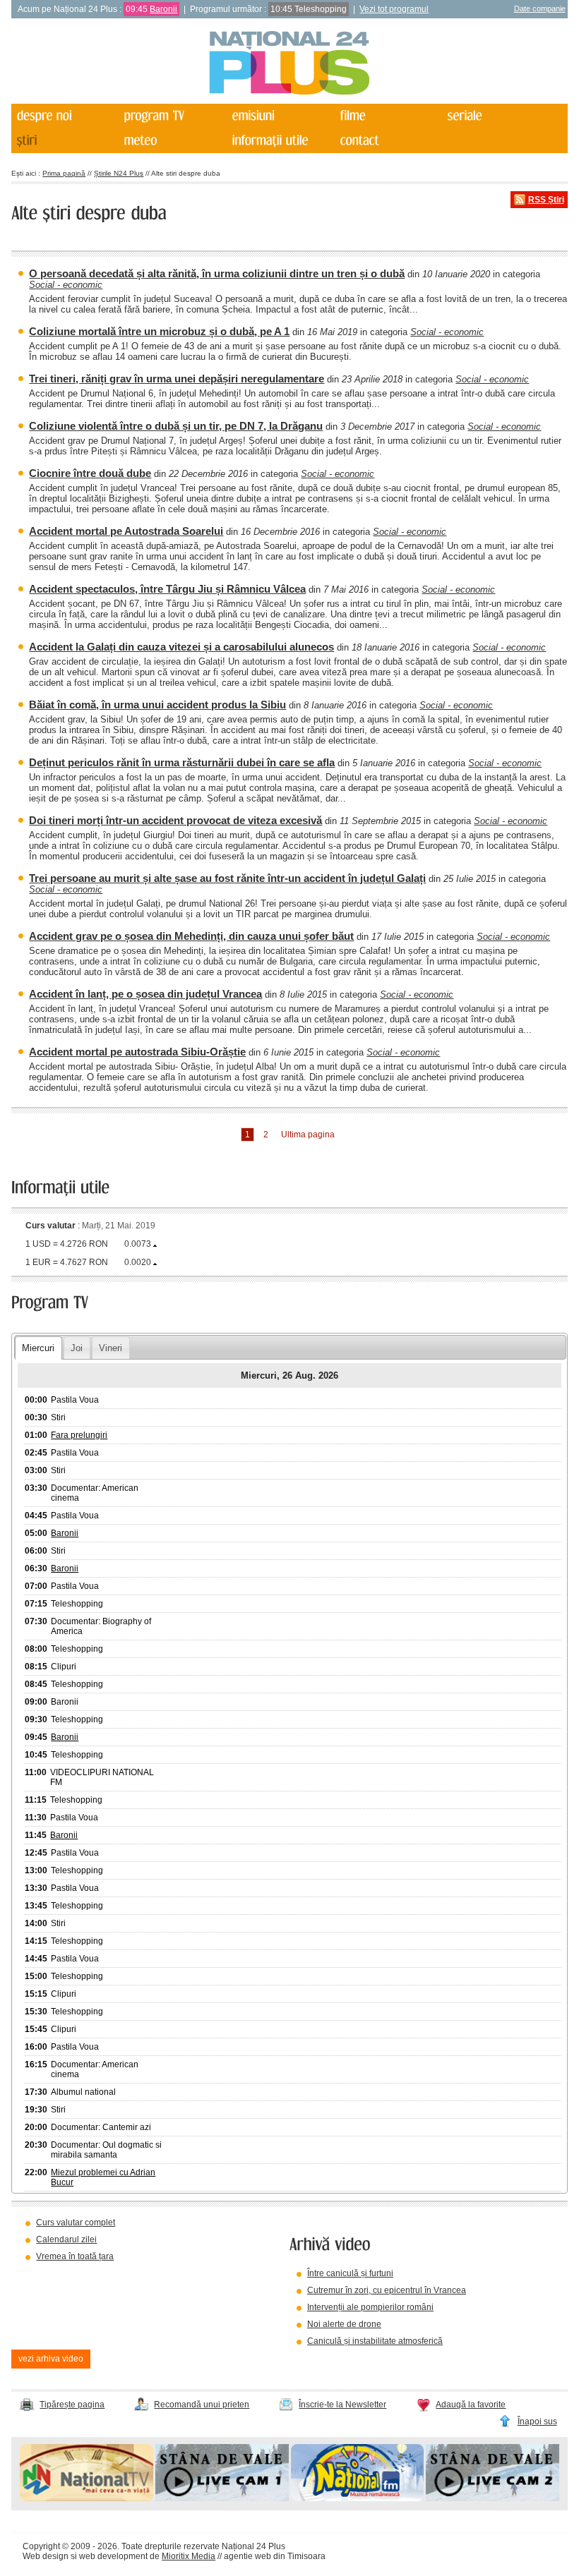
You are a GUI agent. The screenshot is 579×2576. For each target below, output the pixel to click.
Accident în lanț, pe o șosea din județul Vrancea (145, 994)
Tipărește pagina (72, 2405)
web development (113, 2556)
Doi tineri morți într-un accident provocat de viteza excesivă (175, 820)
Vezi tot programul (394, 9)
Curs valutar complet (76, 2223)
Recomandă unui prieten (202, 2405)
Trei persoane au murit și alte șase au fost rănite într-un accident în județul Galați (227, 878)
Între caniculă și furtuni (350, 2273)
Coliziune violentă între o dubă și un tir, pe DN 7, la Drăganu (176, 426)
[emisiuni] (280, 116)
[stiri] (64, 141)
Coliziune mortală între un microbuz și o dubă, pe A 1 (159, 331)
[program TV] (172, 116)
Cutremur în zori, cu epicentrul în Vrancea (387, 2290)
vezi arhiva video (51, 2359)
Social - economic (66, 285)
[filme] (388, 116)
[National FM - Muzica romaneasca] (358, 2498)
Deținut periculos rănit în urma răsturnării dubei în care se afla (182, 762)
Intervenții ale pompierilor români (370, 2307)
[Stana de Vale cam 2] (493, 2498)
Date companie (540, 8)
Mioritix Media (189, 2556)
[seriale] (496, 116)
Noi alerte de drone (344, 2324)
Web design (46, 2556)
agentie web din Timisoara (275, 2556)
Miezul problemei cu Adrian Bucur (103, 2177)
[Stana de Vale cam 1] (222, 2498)
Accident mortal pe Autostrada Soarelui (126, 531)
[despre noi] (64, 116)
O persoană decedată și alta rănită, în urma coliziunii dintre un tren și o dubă (217, 273)
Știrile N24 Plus (119, 173)
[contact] (388, 141)
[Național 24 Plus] (289, 64)
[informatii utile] (280, 141)
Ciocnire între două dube (90, 473)
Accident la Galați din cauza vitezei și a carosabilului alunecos (181, 647)
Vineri (111, 1348)
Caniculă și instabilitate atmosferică (375, 2341)
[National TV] (86, 2498)
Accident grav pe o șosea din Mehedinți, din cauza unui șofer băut (191, 936)
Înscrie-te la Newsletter (342, 2405)
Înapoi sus (537, 2421)
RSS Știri (546, 200)
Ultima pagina (308, 1135)
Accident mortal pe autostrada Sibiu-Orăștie (137, 1052)
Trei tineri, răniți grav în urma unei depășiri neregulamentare (177, 379)
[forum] (172, 141)
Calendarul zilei (66, 2239)
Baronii (163, 9)
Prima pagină (64, 173)
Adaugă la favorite (471, 2405)
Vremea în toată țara (75, 2256)
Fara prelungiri (79, 1435)
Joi (77, 1348)
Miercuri (38, 1348)
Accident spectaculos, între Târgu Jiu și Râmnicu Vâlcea (167, 589)
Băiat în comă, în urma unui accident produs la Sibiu (157, 705)
